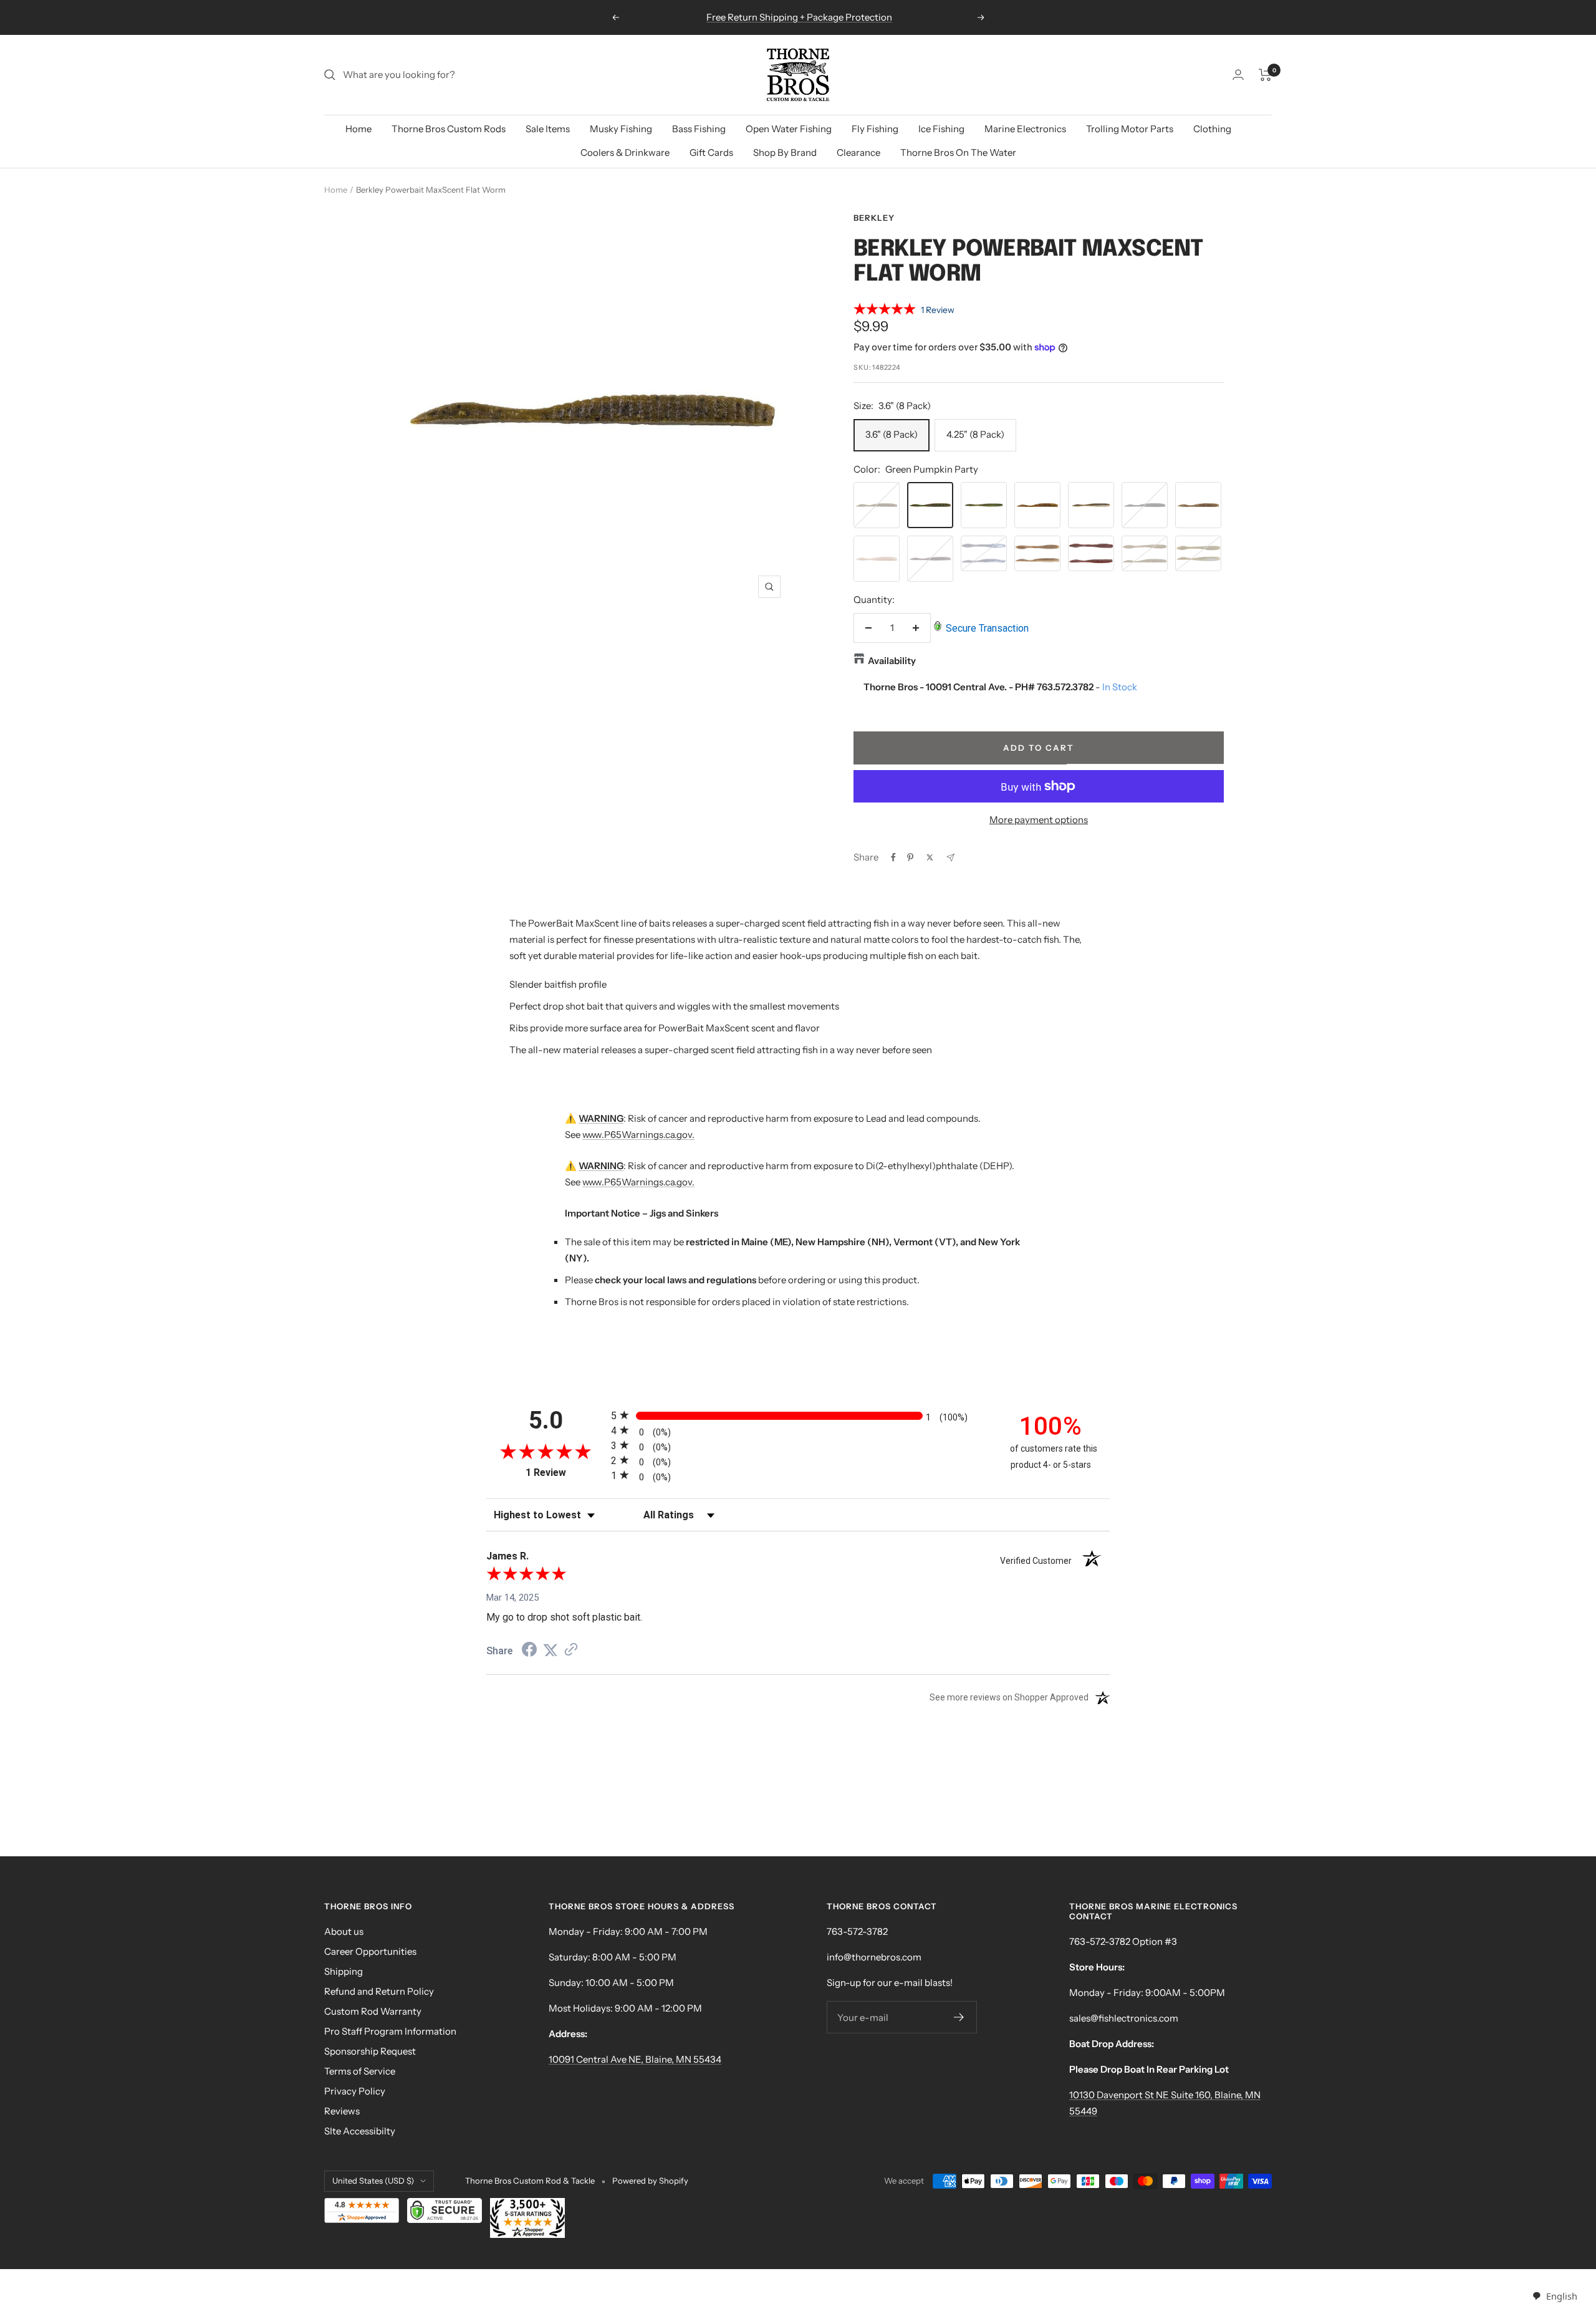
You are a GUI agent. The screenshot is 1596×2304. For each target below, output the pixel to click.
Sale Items (548, 129)
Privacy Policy (355, 2091)
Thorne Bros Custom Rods (449, 129)
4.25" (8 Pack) (975, 434)
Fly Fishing (875, 129)
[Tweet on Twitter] (930, 857)
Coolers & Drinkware (625, 152)
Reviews (342, 2111)
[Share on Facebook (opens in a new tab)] (529, 1651)
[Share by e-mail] (950, 858)
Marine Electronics (1025, 129)
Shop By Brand (785, 152)
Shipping (344, 1971)
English (1561, 2296)
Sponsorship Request (370, 2051)
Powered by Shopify (650, 2181)
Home (358, 129)
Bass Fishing (699, 129)
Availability (892, 661)
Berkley (874, 218)
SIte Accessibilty (360, 2131)
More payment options (1039, 820)
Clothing (1212, 129)
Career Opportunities (370, 1951)
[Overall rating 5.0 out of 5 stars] (885, 311)
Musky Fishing (621, 129)
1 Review (938, 310)
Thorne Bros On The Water (958, 152)
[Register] (959, 2017)
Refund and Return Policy (379, 1991)
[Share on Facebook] (893, 857)
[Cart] (1265, 75)
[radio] (798, 1415)
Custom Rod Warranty (373, 2011)
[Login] (1238, 75)
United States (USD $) (373, 2181)
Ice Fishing (941, 129)
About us (344, 1931)
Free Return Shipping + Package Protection (799, 17)
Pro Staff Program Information (390, 2031)
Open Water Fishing (789, 129)
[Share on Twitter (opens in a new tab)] (550, 1651)
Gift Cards (711, 152)
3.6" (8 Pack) (892, 434)
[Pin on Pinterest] (910, 857)
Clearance (858, 152)
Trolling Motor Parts (1130, 129)
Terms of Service (360, 2071)
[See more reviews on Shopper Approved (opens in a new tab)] (571, 1651)
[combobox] (1555, 2296)
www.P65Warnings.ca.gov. (638, 1135)
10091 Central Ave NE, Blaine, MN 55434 (635, 2059)
